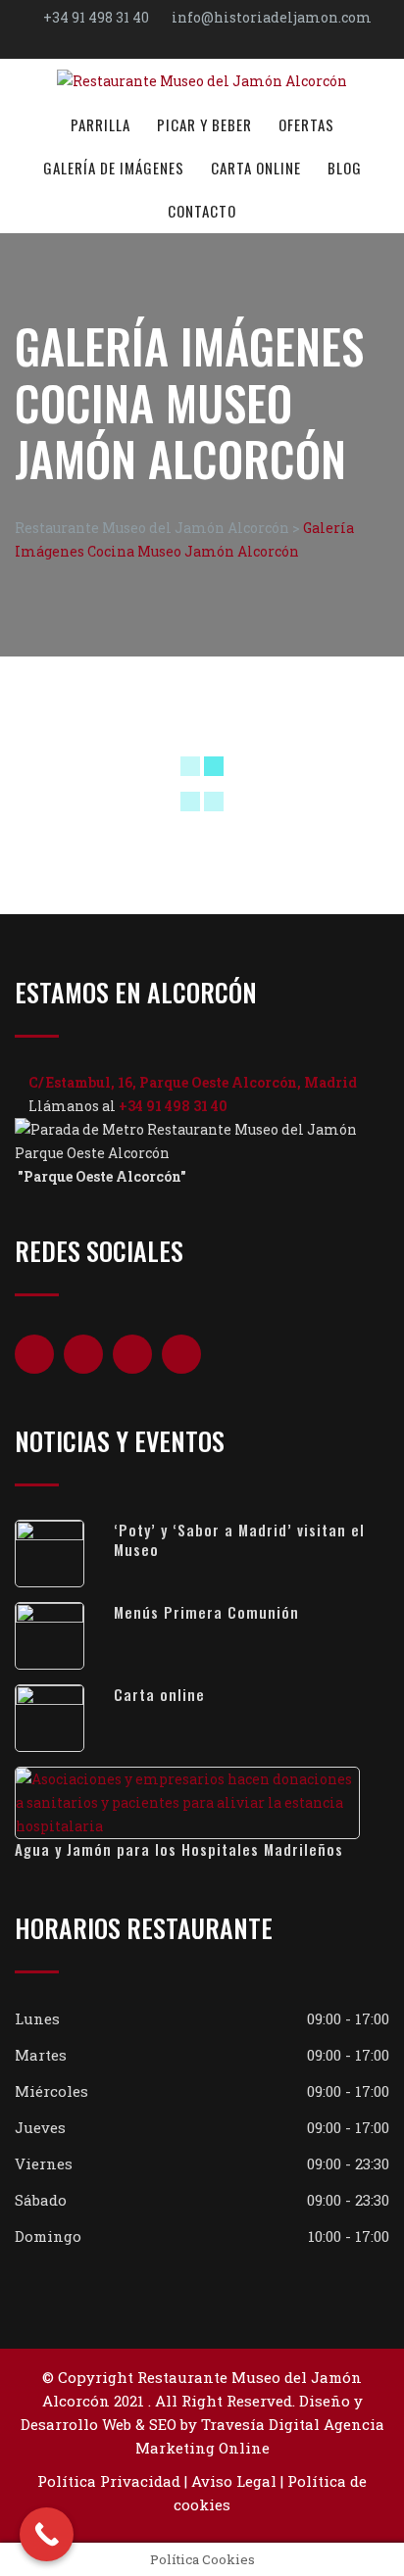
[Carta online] (64, 1718)
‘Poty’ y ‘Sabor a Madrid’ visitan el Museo (239, 1539)
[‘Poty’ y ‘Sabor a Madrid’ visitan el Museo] (64, 1554)
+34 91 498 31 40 (96, 17)
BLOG (345, 168)
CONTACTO (202, 211)
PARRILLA (101, 124)
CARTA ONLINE (256, 168)
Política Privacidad (109, 2481)
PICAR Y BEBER (204, 124)
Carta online (159, 1694)
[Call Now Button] (47, 2534)
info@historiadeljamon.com (272, 17)
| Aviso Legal (228, 2481)
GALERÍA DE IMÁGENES (114, 168)
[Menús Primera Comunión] (64, 1636)
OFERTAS (306, 124)
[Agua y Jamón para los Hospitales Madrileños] (202, 1803)
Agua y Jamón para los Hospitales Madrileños (179, 1849)
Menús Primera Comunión (206, 1612)
